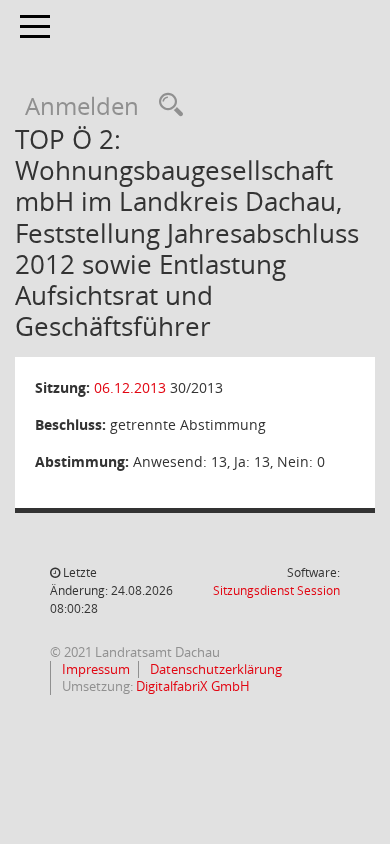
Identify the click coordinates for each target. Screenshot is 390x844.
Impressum (94, 669)
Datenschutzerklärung (214, 669)
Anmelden (82, 105)
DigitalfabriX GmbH (193, 686)
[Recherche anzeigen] (166, 105)
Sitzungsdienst (276, 590)
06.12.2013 (130, 387)
